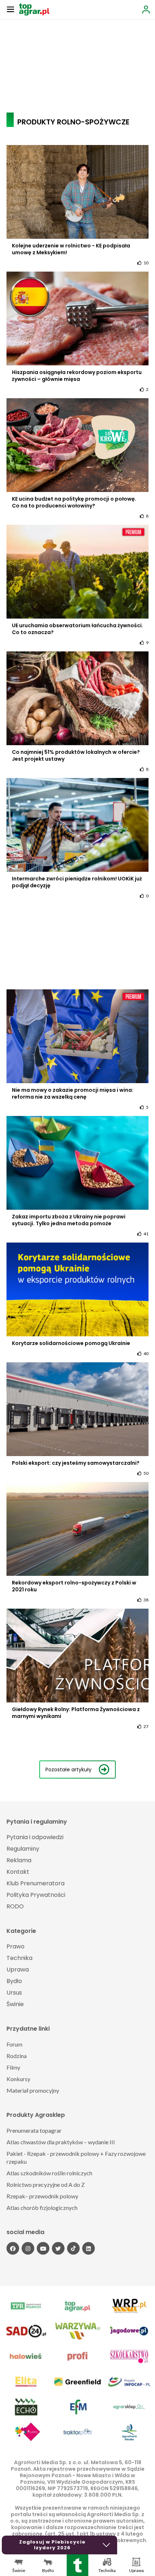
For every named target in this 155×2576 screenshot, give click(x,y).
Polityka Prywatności (36, 1895)
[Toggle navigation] (10, 9)
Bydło (14, 1981)
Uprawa (18, 1970)
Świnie (15, 2004)
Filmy (13, 2067)
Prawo (15, 1946)
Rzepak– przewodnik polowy (42, 2196)
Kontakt (18, 1872)
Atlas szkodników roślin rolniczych (49, 2173)
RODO (15, 1906)
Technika (19, 1958)
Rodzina (17, 2056)
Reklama (19, 1860)
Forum (14, 2044)
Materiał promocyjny (33, 2090)
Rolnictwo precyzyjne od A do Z (46, 2184)
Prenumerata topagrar (34, 2130)
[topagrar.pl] (34, 9)
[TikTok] (73, 2248)
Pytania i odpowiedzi (35, 1837)
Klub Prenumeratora (36, 1883)
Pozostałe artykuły (68, 1770)
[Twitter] (58, 2248)
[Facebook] (13, 2248)
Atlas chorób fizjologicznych (42, 2208)
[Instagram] (28, 2248)
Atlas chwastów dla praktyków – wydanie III (61, 2142)
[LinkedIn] (88, 2248)
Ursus (14, 1993)
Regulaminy (23, 1849)
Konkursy (18, 2079)
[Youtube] (43, 2248)
